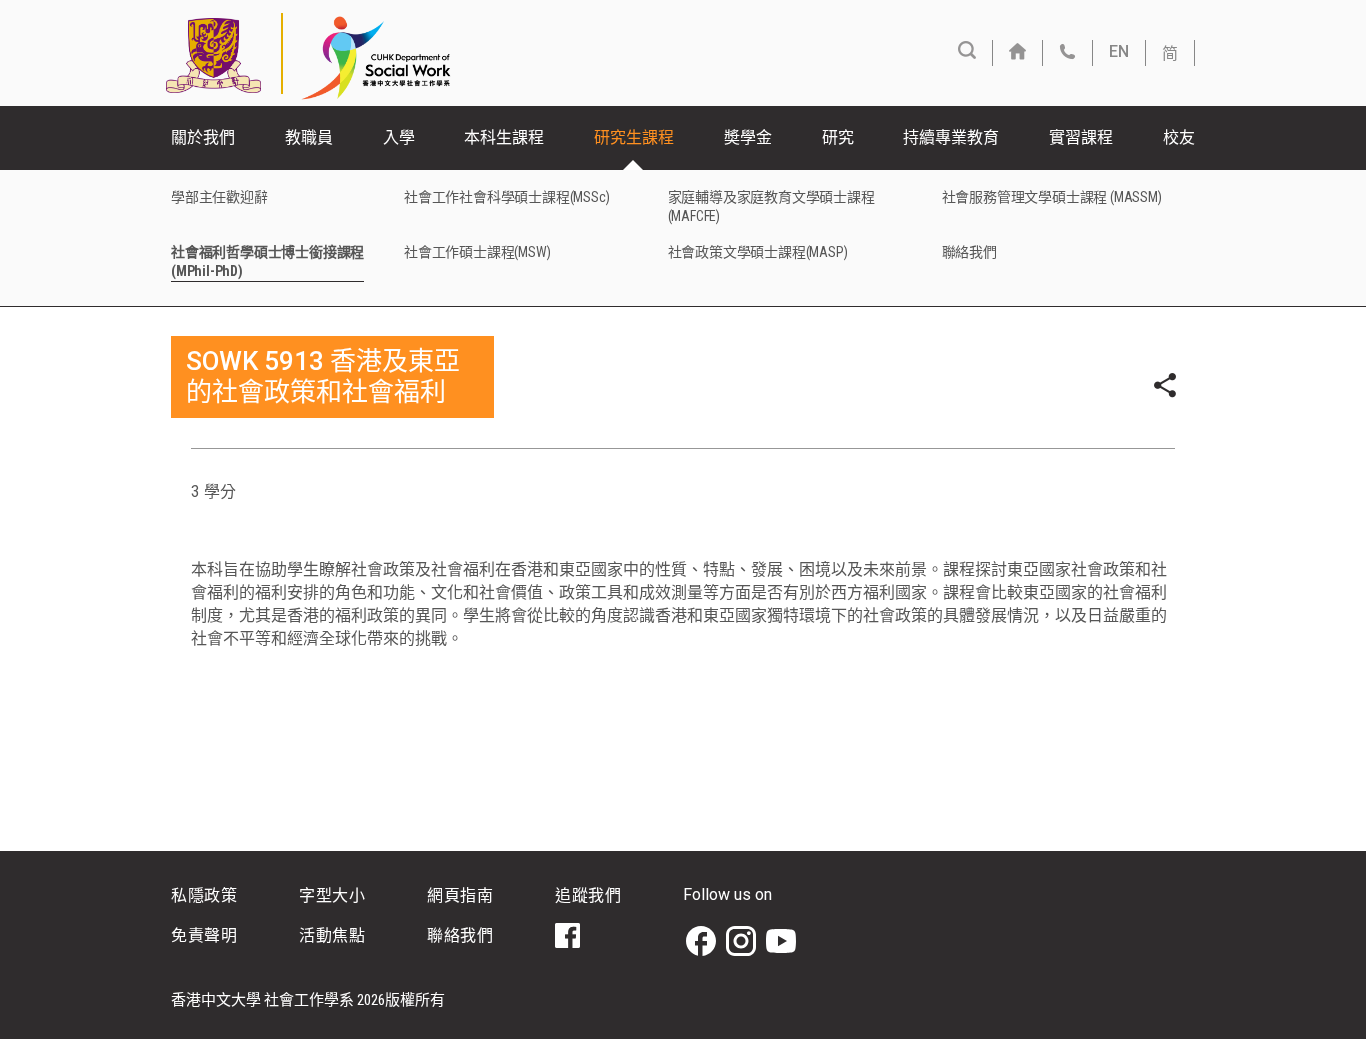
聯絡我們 (969, 252)
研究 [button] (838, 137)
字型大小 (332, 895)
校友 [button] (1179, 137)
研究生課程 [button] (634, 137)
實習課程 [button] (1081, 137)
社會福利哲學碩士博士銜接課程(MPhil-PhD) (267, 261)
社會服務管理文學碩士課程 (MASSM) (1052, 197)
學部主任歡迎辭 (219, 197)
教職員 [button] (309, 137)
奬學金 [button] (748, 137)
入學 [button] (399, 137)
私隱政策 (204, 895)
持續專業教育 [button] (951, 137)
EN (1119, 51)
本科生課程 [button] (504, 137)
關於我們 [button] (203, 137)
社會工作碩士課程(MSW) (477, 252)
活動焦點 (332, 935)
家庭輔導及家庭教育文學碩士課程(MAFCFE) (771, 206)
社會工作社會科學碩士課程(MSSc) (506, 197)
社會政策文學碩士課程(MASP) (758, 252)
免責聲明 (204, 935)
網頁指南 (460, 895)
